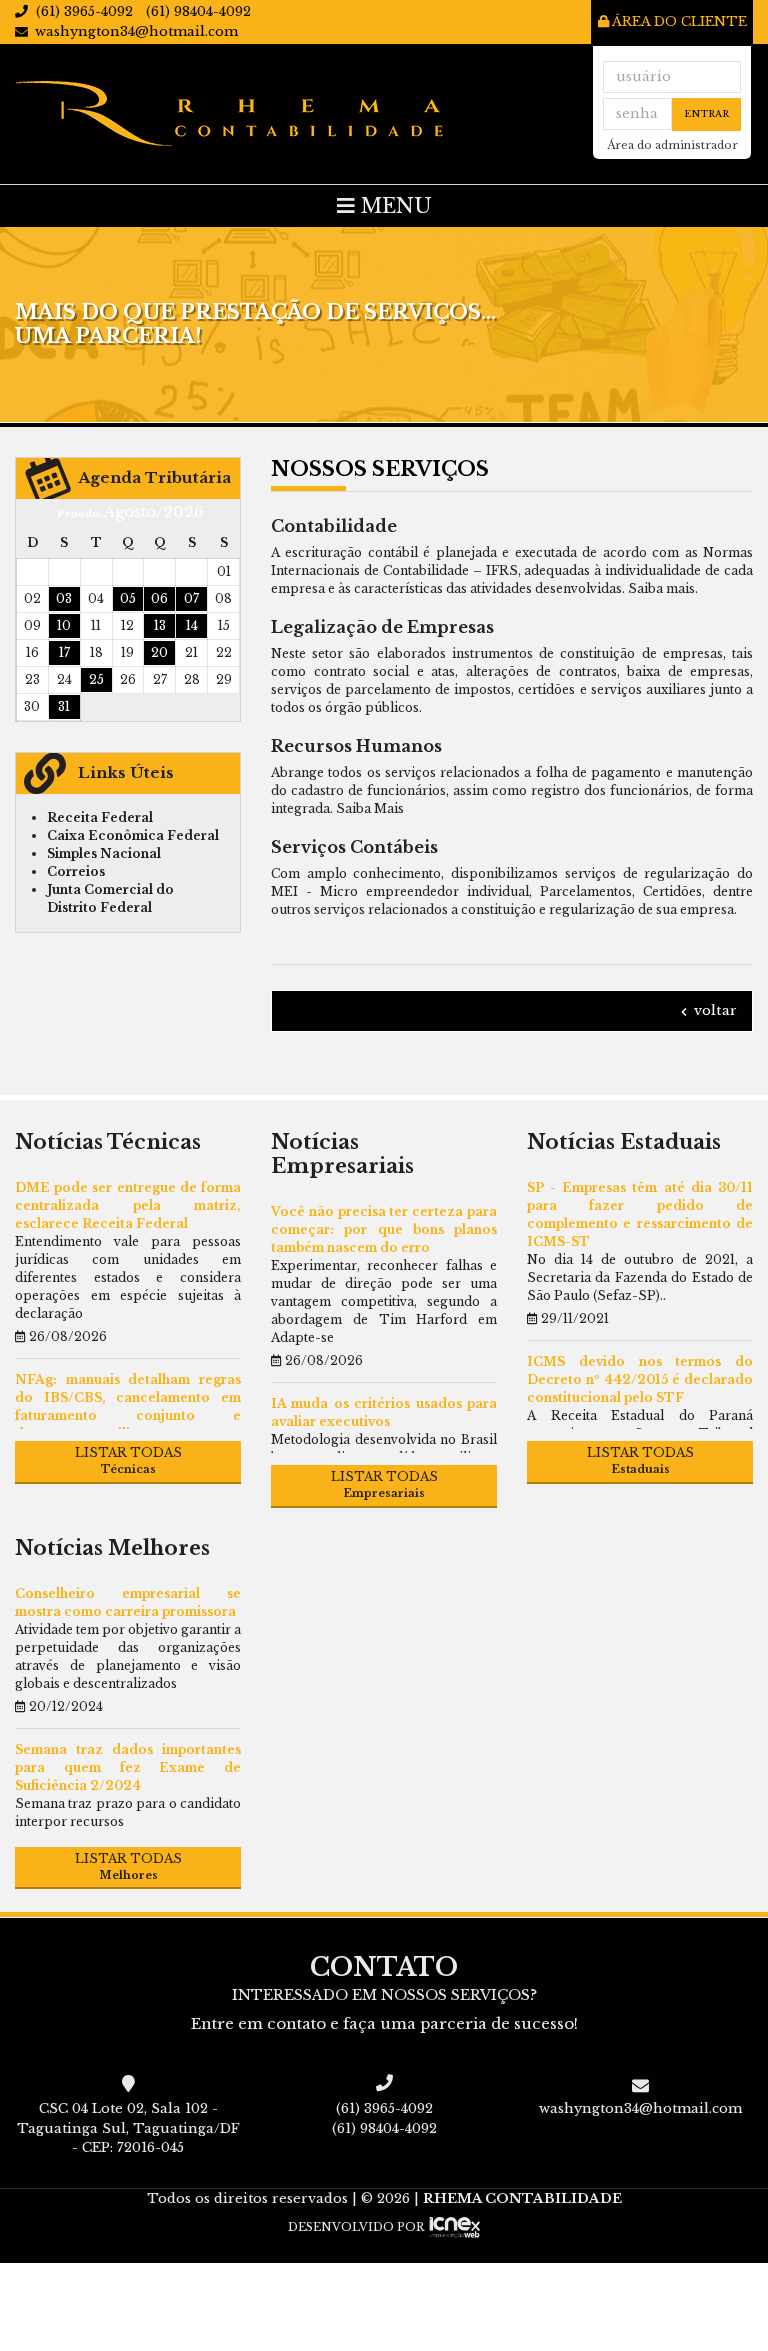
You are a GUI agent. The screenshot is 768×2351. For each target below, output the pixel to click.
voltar (713, 1010)
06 (159, 598)
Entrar (706, 113)
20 (159, 652)
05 (128, 598)
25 (96, 679)
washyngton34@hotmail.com (136, 31)
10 (64, 625)
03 (64, 598)
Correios (76, 871)
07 (191, 598)
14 (192, 625)
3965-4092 (84, 11)
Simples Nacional (104, 853)
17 (64, 652)
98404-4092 (198, 11)
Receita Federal (100, 817)
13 (160, 625)
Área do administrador (672, 145)
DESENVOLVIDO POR (356, 2227)
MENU (393, 206)
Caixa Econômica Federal (133, 835)
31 (64, 706)
